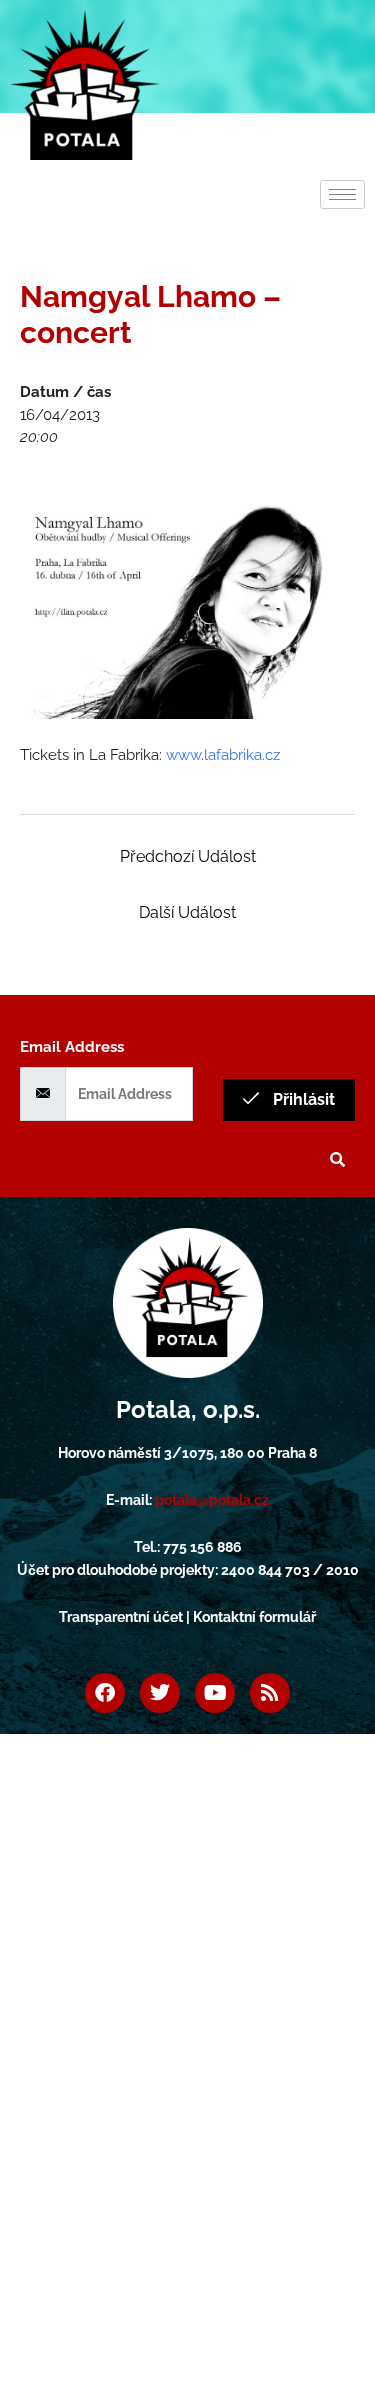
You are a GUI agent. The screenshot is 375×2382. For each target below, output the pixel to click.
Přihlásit (302, 1099)
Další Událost (187, 912)
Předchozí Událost (188, 856)
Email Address (72, 1047)
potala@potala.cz (212, 1500)
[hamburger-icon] (342, 194)
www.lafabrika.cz (223, 755)
